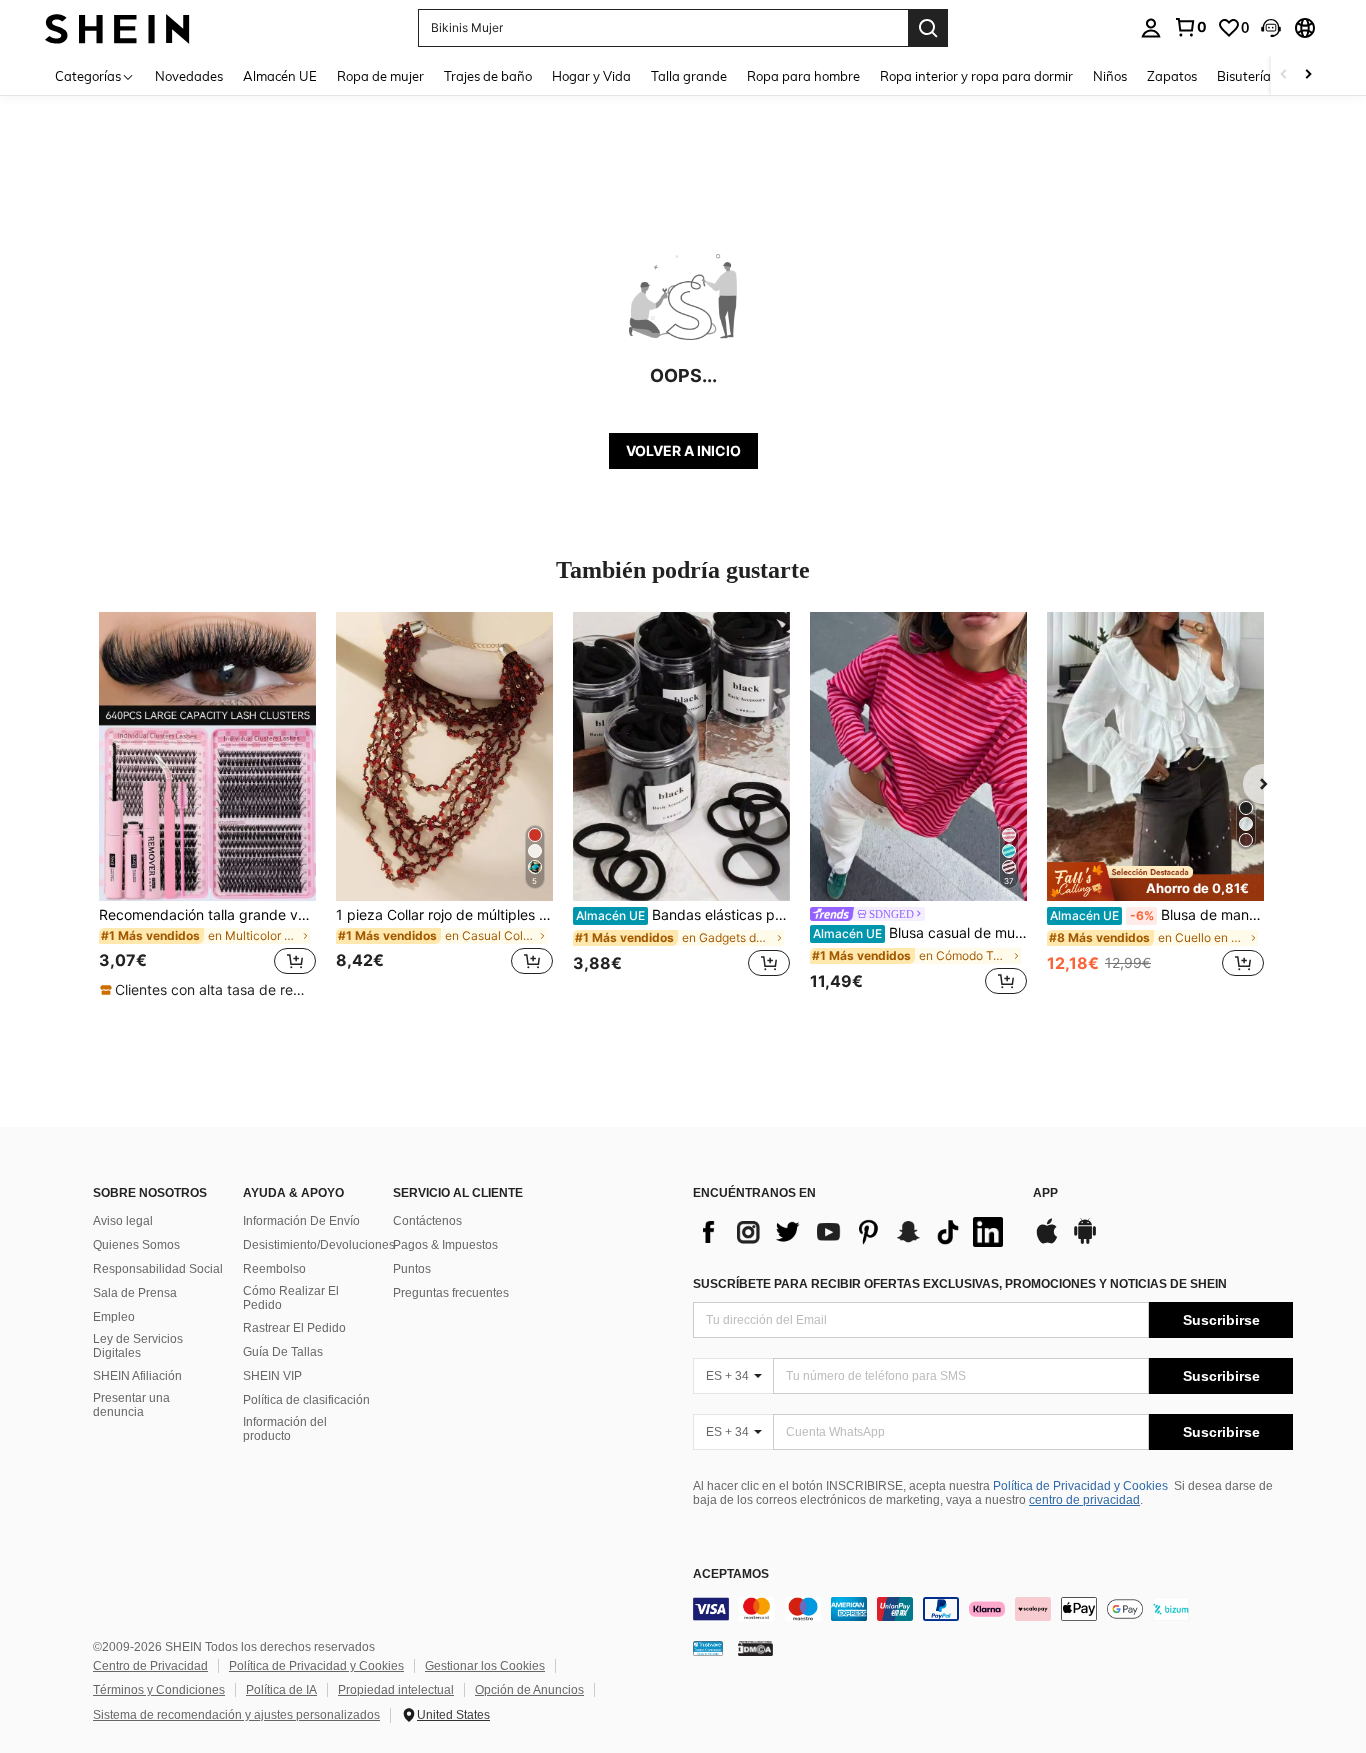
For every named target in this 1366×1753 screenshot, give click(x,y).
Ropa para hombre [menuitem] (803, 76)
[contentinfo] (993, 1609)
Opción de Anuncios (529, 1690)
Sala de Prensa (135, 1293)
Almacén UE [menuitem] (280, 76)
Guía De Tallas (283, 1352)
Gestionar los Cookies (485, 1666)
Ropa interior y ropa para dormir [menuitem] (976, 76)
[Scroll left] (1284, 75)
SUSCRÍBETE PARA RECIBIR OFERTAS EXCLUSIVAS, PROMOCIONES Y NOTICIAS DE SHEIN (960, 1284)
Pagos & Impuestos (445, 1245)
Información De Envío (301, 1221)
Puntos (412, 1269)
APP (1045, 1193)
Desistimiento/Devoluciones (319, 1245)
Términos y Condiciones (159, 1690)
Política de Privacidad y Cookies (1080, 1486)
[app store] (1047, 1241)
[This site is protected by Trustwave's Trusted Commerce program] (708, 1647)
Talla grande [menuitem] (689, 76)
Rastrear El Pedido (294, 1328)
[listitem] (207, 806)
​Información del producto (285, 1429)
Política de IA (281, 1690)
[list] (853, 1232)
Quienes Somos (136, 1245)
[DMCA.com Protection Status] (755, 1647)
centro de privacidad (1084, 1500)
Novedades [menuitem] (189, 76)
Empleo (114, 1317)
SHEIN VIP (272, 1376)
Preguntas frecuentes (451, 1293)
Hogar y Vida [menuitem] (591, 76)
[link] (1190, 27)
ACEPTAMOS (731, 1574)
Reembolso (274, 1269)
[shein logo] (117, 27)
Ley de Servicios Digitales (138, 1346)
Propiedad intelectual (396, 1690)
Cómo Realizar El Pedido (291, 1298)
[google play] (1085, 1241)
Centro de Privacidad (150, 1666)
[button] (1271, 28)
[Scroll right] (1308, 75)
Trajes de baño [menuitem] (488, 76)
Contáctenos (427, 1221)
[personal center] (1151, 28)
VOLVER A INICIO (683, 450)
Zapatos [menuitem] (1172, 76)
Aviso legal (123, 1221)
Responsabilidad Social (158, 1269)
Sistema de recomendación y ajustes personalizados (236, 1715)
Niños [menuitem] (1110, 76)
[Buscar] (928, 28)
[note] (207, 990)
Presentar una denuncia (131, 1405)
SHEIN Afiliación (137, 1376)
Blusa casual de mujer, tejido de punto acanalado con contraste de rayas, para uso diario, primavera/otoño (920, 933)
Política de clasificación (306, 1400)
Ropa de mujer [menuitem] (380, 76)
